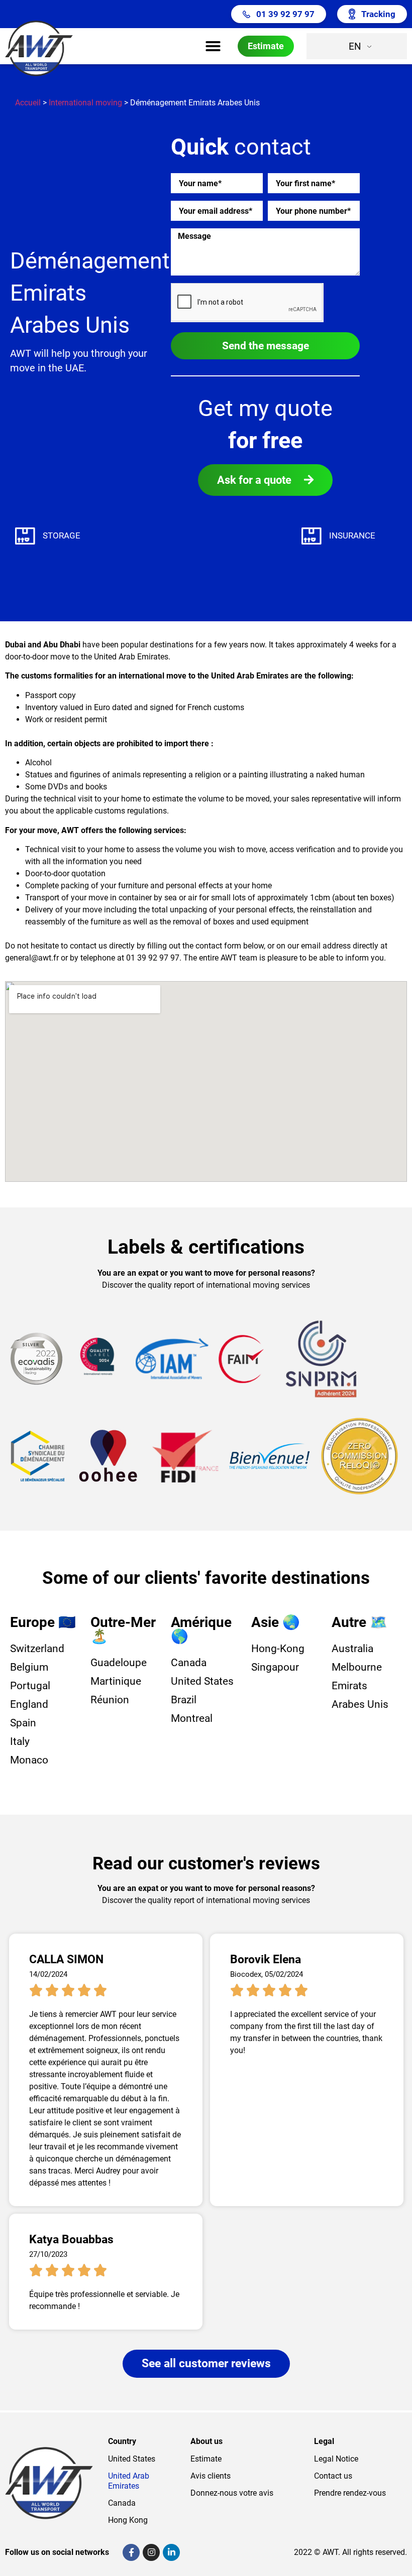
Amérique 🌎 (201, 1629)
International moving (85, 103)
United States (132, 2459)
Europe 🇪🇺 (43, 1622)
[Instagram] (151, 2552)
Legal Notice (336, 2459)
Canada (122, 2503)
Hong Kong (128, 2520)
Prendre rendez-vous (350, 2493)
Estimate (206, 2459)
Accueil (28, 103)
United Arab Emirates (129, 2481)
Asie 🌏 (276, 1622)
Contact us (333, 2476)
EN (355, 46)
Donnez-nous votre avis (232, 2493)
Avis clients (211, 2476)
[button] (213, 46)
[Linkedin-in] (171, 2552)
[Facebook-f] (131, 2552)
